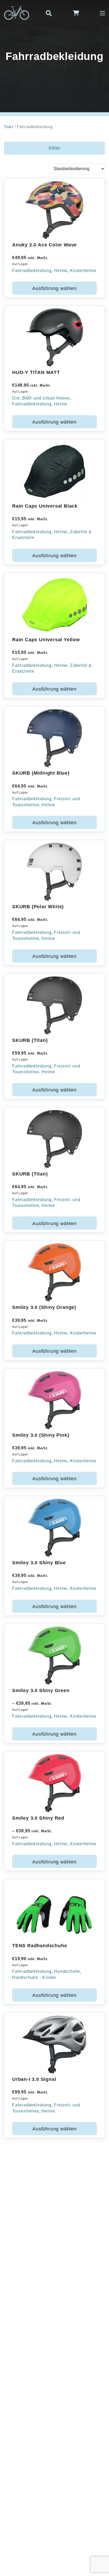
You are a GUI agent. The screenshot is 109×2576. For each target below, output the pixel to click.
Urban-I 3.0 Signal (34, 2079)
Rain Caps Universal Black (45, 506)
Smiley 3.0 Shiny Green (41, 1690)
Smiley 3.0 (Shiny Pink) (41, 1435)
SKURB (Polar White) (38, 907)
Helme (61, 271)
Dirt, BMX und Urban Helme (41, 398)
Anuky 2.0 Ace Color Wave (44, 245)
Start (9, 127)
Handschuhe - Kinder (34, 1977)
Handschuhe (67, 1971)
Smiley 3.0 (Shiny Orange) (44, 1307)
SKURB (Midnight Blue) (41, 773)
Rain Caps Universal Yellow (46, 640)
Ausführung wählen (54, 288)
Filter (55, 148)
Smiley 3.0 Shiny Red (38, 1818)
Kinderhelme (83, 271)
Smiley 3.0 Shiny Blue (39, 1563)
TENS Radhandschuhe (40, 1946)
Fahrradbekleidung (32, 271)
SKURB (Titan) (30, 1040)
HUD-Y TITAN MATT (36, 372)
